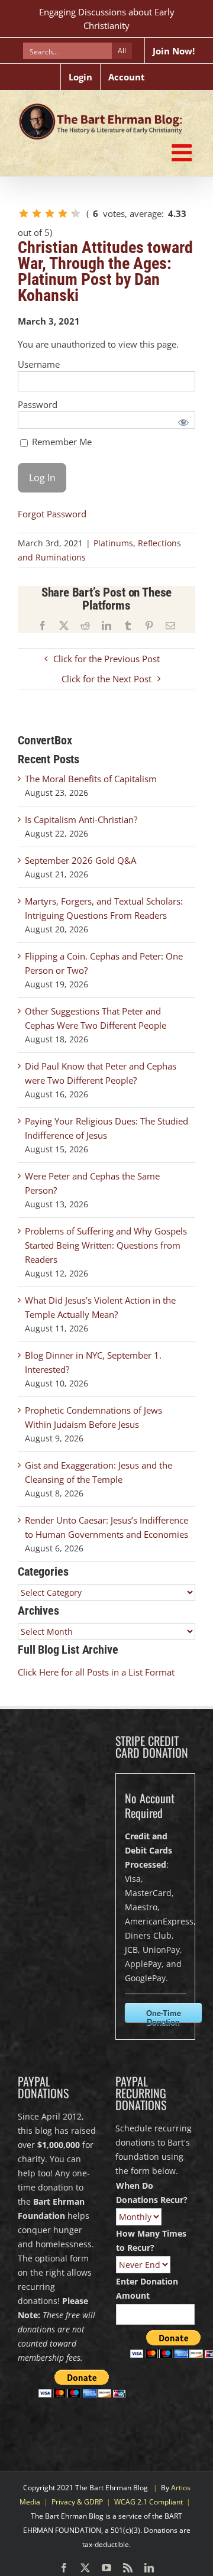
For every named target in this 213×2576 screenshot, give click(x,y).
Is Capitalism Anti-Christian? (81, 819)
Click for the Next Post (106, 679)
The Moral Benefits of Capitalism (91, 779)
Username (39, 364)
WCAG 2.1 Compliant (149, 2502)
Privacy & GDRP (77, 2502)
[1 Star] (24, 213)
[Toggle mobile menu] (183, 153)
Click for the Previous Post (106, 659)
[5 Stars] (76, 213)
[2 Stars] (37, 213)
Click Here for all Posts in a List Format (96, 1672)
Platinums (113, 543)
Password (38, 404)
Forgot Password (52, 514)
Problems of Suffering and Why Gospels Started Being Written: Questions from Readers (106, 1245)
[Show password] (183, 422)
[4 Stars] (63, 213)
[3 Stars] (50, 213)
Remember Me (61, 442)
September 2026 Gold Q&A (80, 860)
